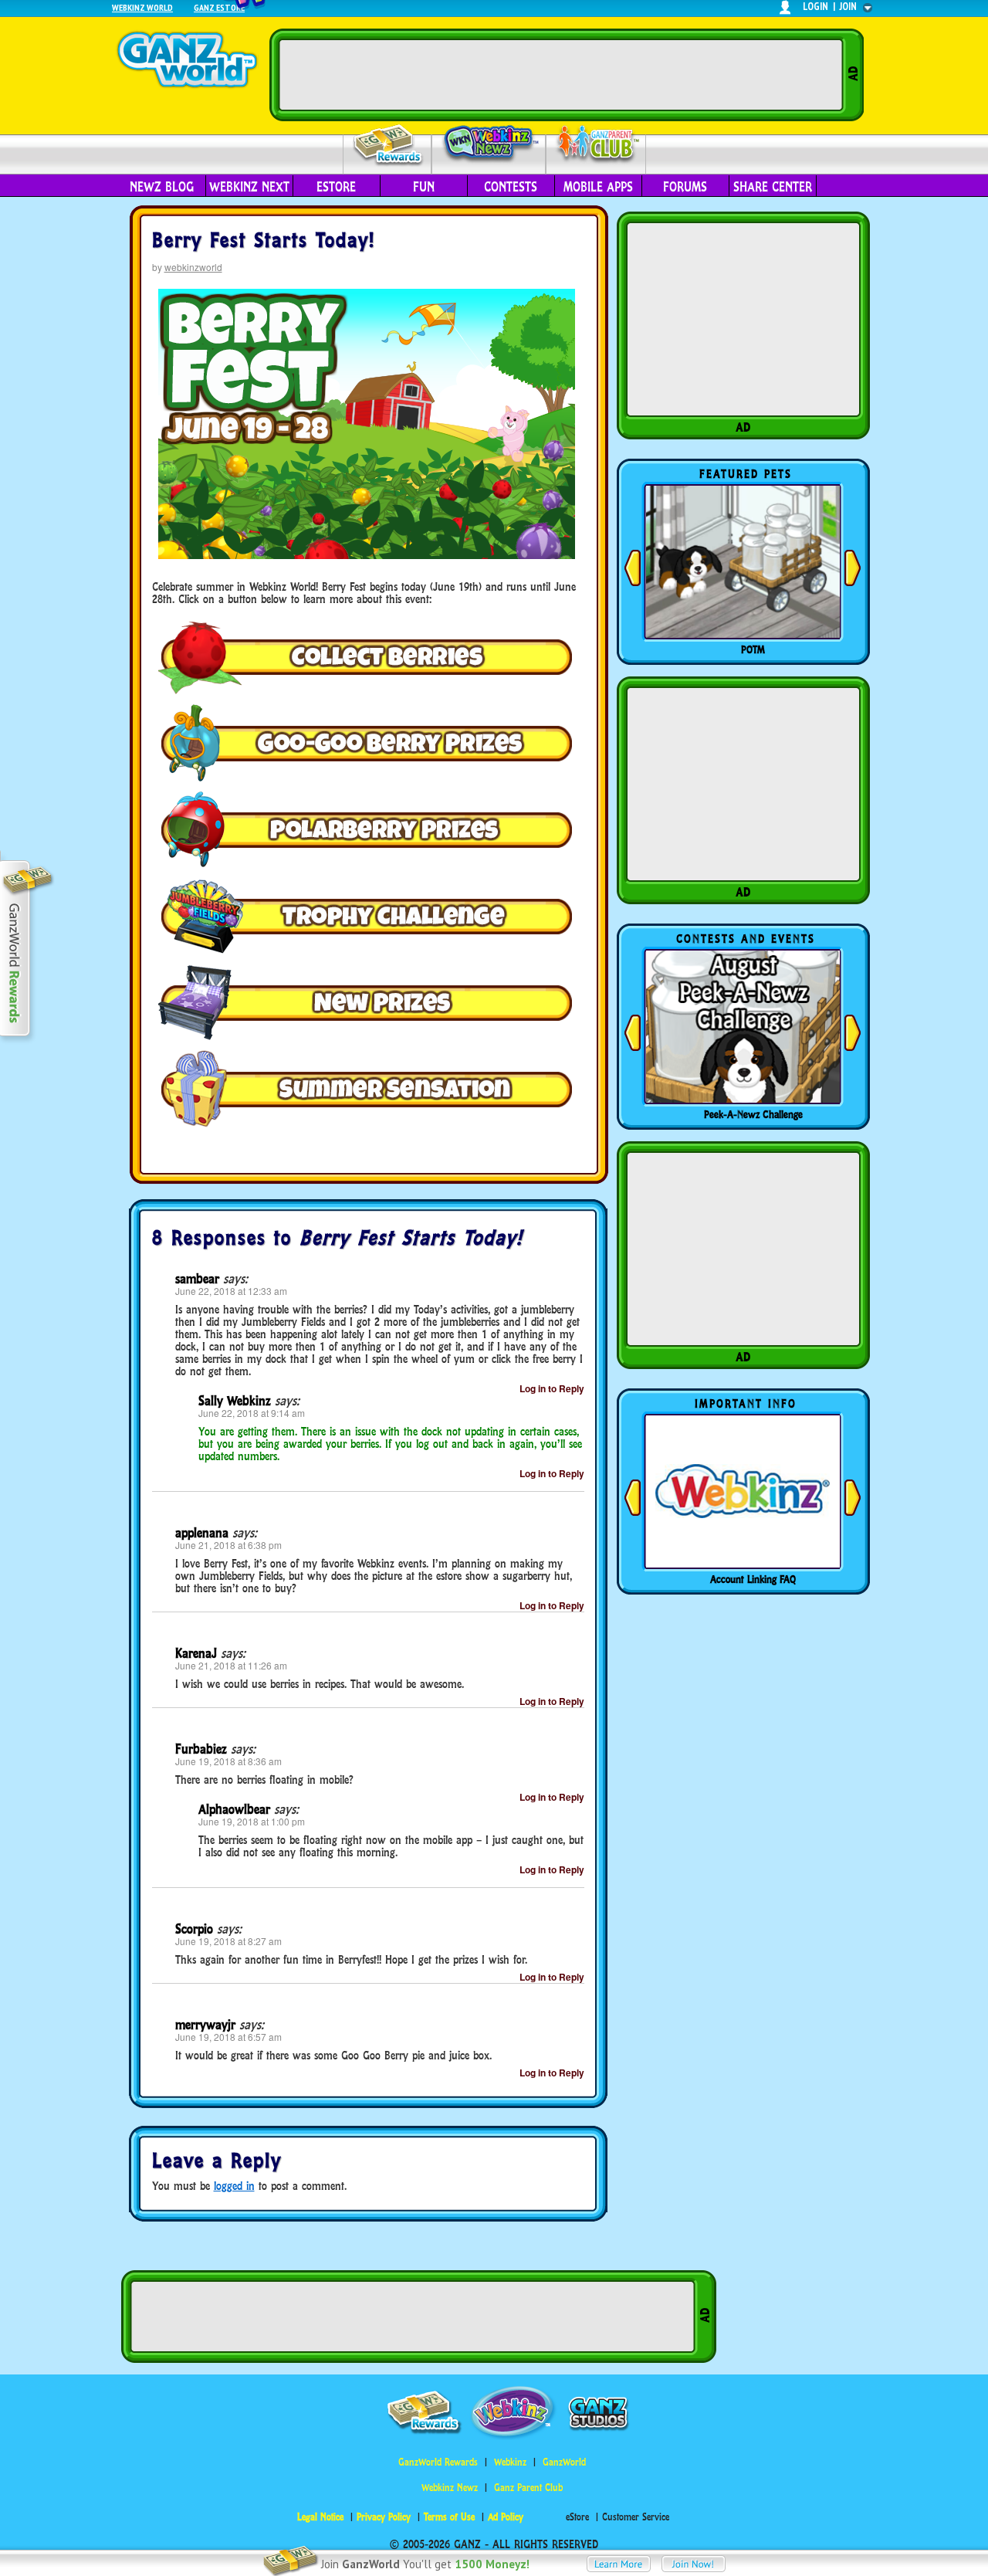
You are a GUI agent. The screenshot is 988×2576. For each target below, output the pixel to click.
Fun (424, 187)
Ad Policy (506, 2517)
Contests (511, 187)
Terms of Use (449, 2517)
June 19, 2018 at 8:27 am (228, 1941)
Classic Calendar (753, 1114)
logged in (234, 2186)
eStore (336, 187)
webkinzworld (193, 267)
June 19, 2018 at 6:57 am (228, 2037)
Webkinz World (142, 7)
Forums (685, 187)
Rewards (389, 146)
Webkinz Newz (489, 144)
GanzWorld (564, 2462)
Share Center (773, 187)
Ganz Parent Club (528, 2488)
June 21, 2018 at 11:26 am (231, 1665)
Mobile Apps (598, 187)
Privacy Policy (384, 2517)
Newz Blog (162, 187)
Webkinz (510, 2462)
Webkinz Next (249, 187)
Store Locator (753, 1579)
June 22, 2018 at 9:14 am (252, 1413)
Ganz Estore (219, 7)
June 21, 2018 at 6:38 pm (228, 1545)
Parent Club (596, 145)
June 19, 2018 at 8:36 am (228, 1761)
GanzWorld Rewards (438, 2462)
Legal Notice (320, 2517)
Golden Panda (753, 649)
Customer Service (636, 2517)
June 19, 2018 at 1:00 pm (252, 1821)
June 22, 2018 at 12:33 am (231, 1291)
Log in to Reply (552, 1388)
